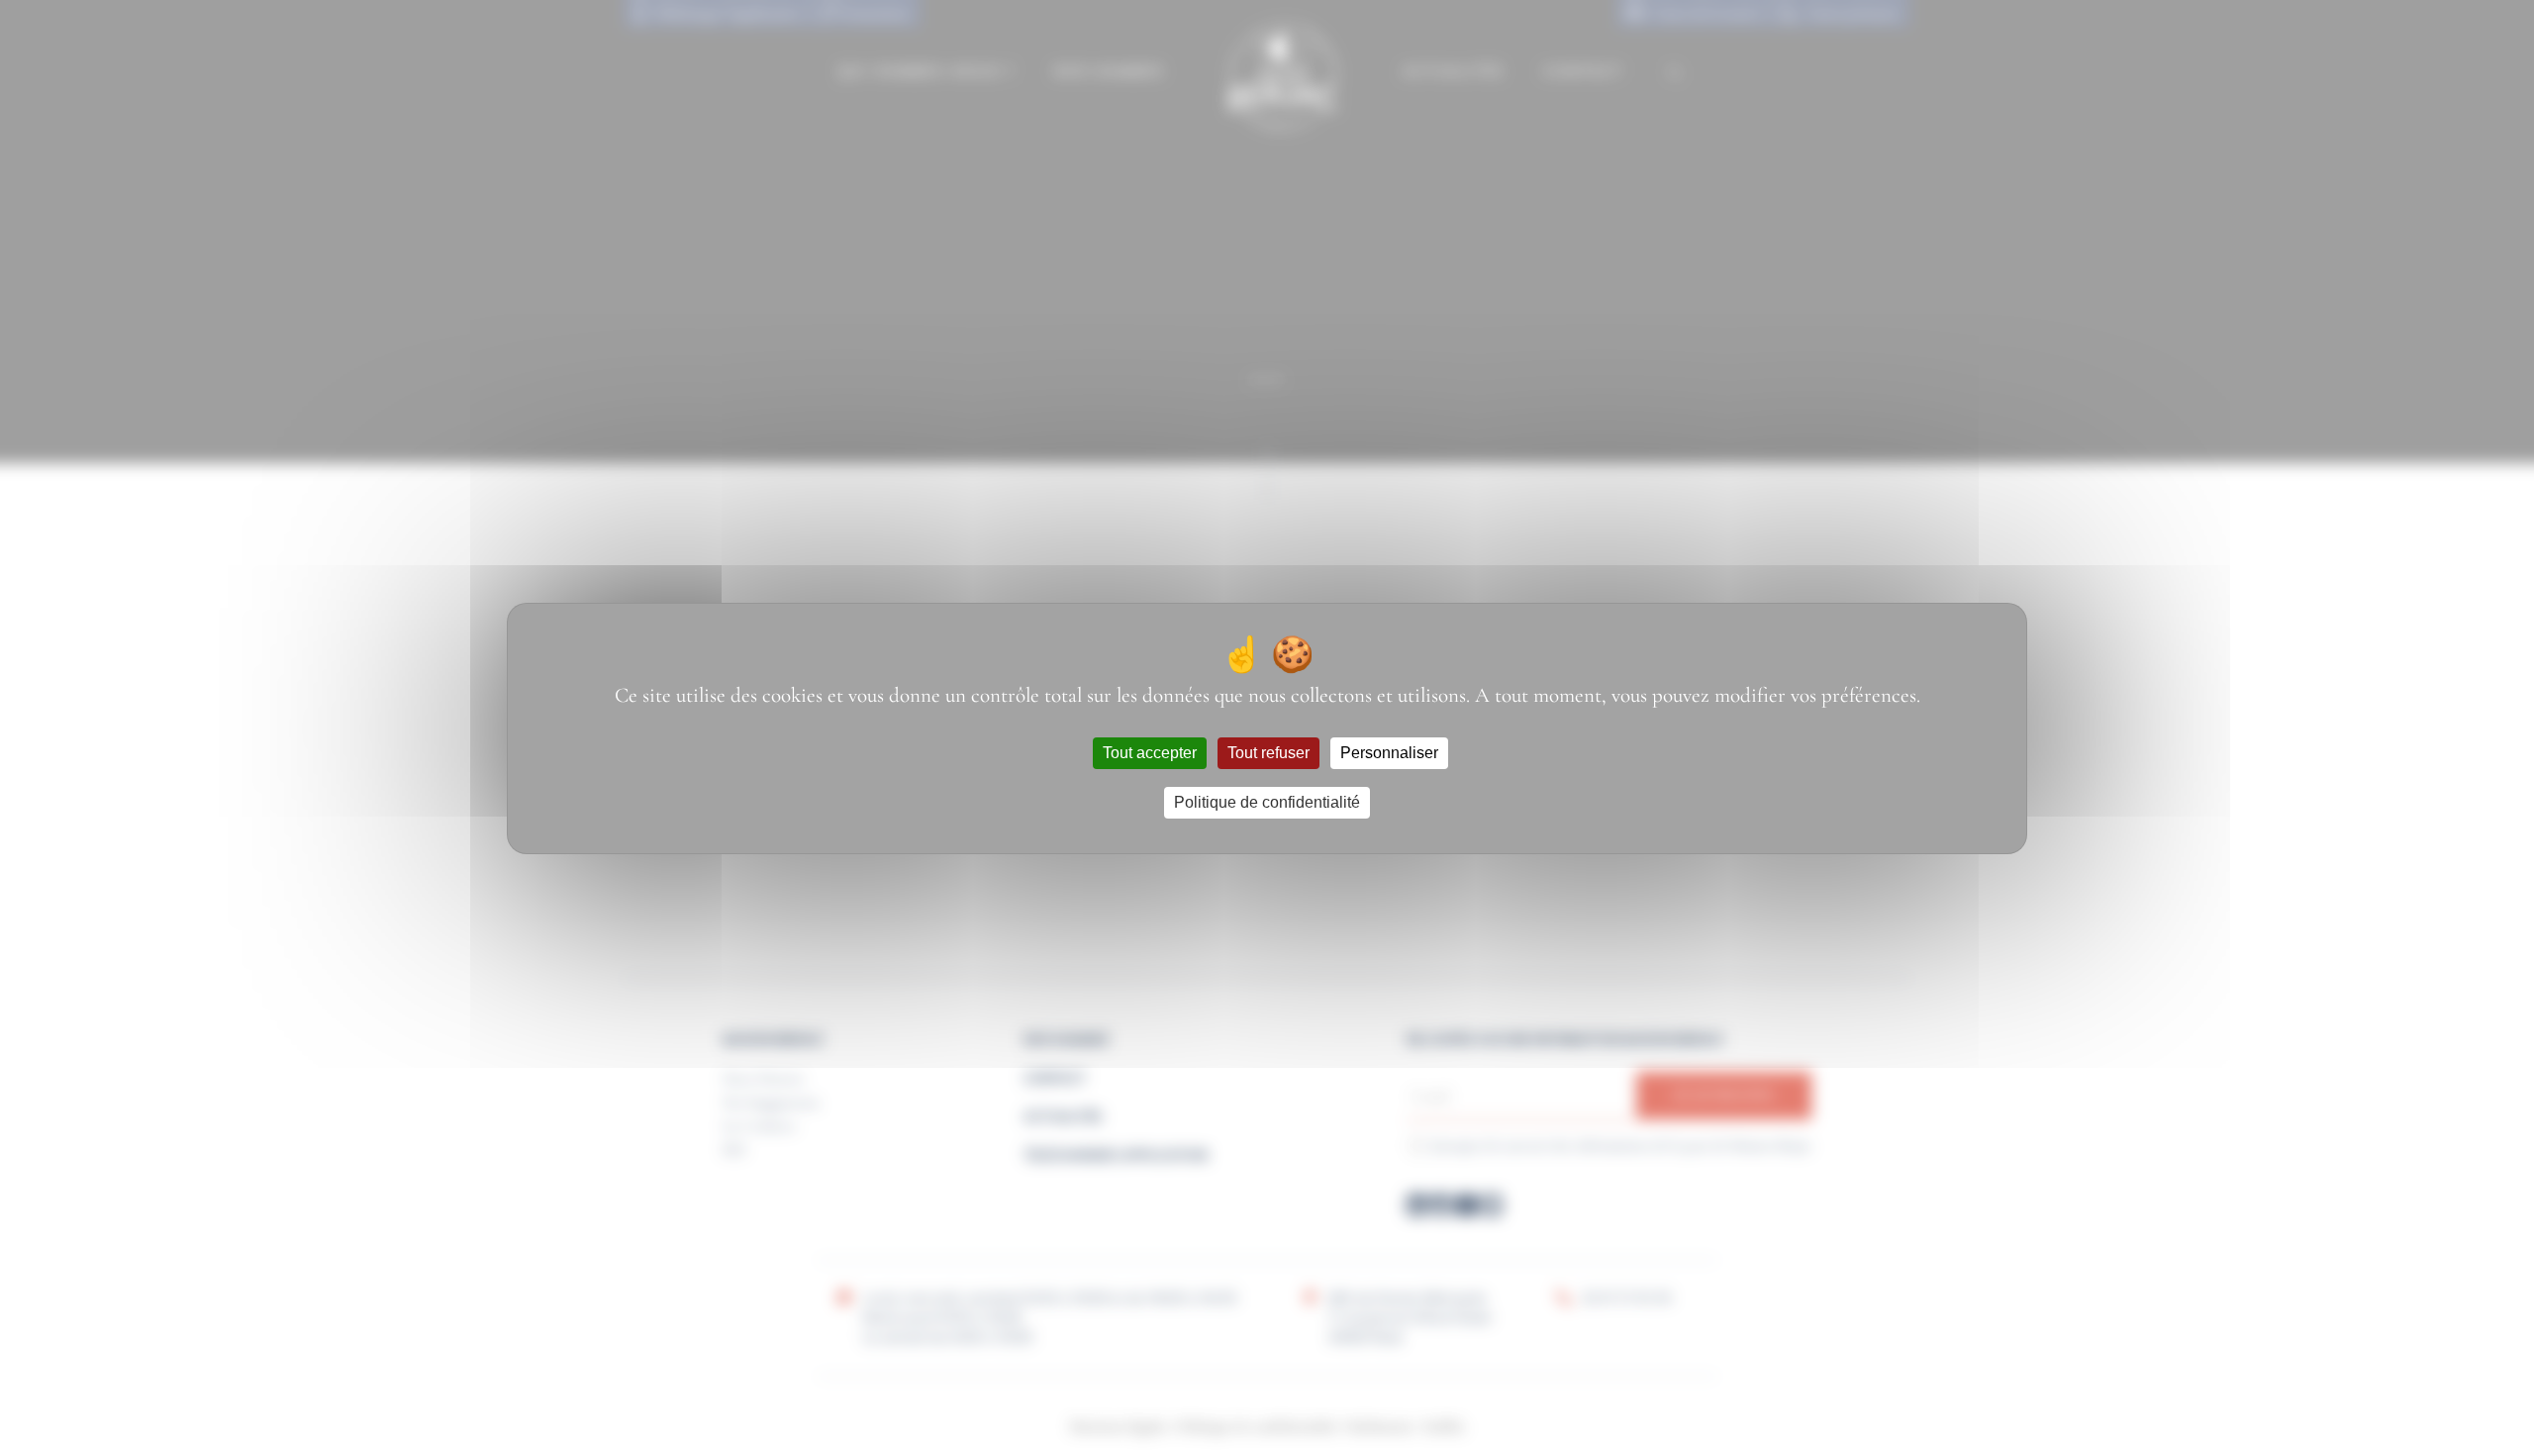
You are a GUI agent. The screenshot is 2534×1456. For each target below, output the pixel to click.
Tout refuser (1268, 753)
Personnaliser (1389, 753)
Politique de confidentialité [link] (1267, 802)
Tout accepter (1150, 753)
